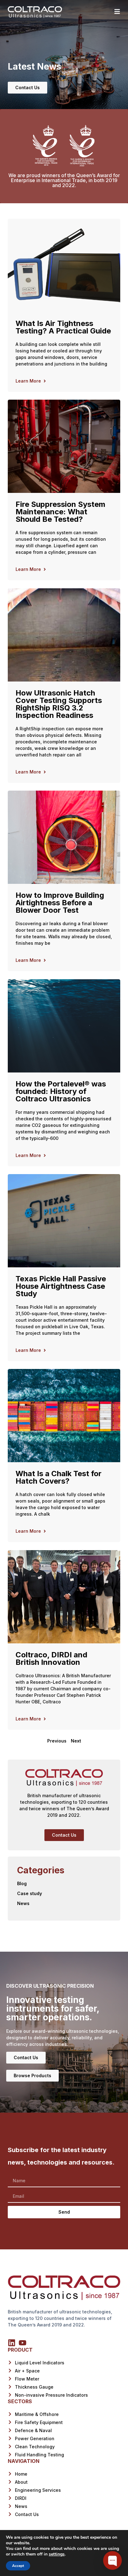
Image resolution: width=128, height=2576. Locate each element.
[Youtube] (23, 2343)
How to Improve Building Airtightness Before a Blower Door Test (60, 903)
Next (76, 1741)
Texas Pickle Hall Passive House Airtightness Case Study (61, 1286)
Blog (22, 1883)
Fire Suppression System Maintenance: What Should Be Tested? (60, 512)
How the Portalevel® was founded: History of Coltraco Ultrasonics (61, 1091)
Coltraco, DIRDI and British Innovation (51, 1658)
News (23, 1903)
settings (57, 2554)
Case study (30, 1893)
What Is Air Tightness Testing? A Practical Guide (63, 327)
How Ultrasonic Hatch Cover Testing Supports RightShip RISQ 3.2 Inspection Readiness (59, 704)
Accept (18, 2566)
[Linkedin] (12, 2343)
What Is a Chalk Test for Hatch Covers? (59, 1477)
